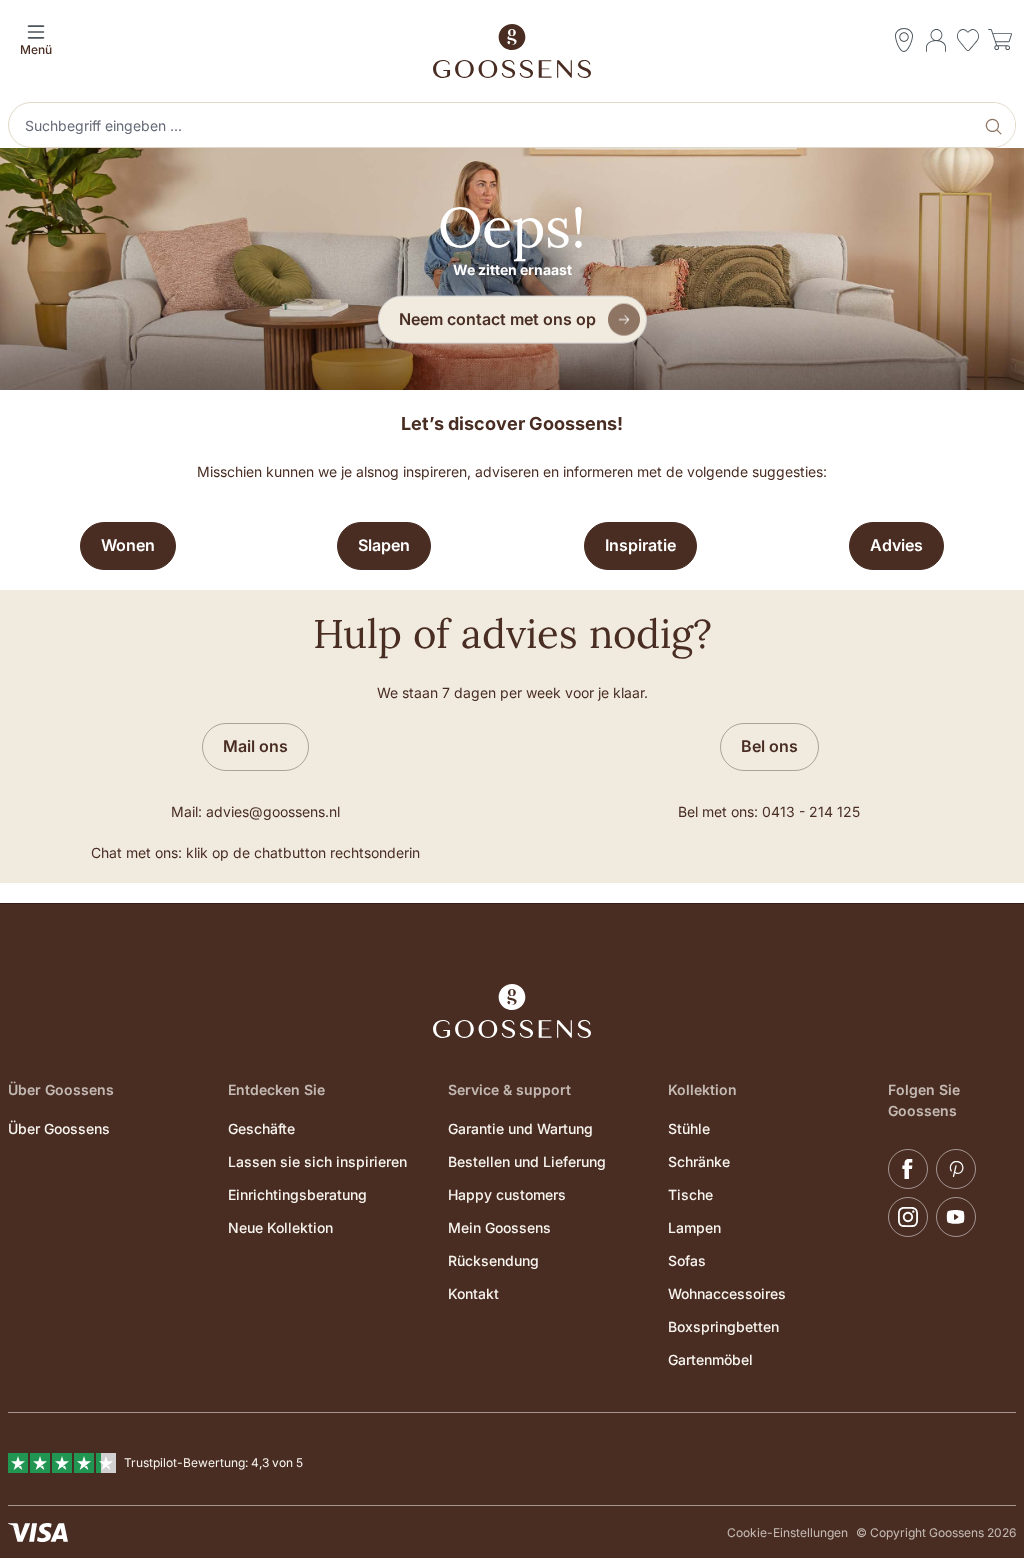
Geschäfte (261, 1128)
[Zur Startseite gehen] (512, 51)
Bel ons (769, 746)
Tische (690, 1194)
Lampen (694, 1227)
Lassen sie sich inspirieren (317, 1161)
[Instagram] (908, 1217)
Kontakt (473, 1293)
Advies (896, 545)
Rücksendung (493, 1260)
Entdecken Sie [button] (276, 1089)
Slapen (384, 545)
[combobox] (493, 125)
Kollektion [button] (702, 1089)
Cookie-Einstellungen (787, 1532)
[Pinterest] (956, 1169)
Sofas (687, 1260)
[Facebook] (908, 1169)
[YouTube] (956, 1217)
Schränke (699, 1161)
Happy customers (507, 1194)
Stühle (689, 1128)
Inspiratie (640, 545)
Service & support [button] (509, 1089)
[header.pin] (904, 40)
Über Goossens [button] (61, 1089)
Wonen (128, 545)
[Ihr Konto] (936, 40)
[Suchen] (995, 125)
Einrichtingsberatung (297, 1194)
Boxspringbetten (723, 1326)
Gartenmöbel (710, 1359)
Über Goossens (59, 1128)
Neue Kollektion (280, 1227)
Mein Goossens (499, 1227)
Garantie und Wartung (520, 1128)
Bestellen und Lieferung (527, 1161)
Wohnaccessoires (727, 1293)
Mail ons (255, 746)
